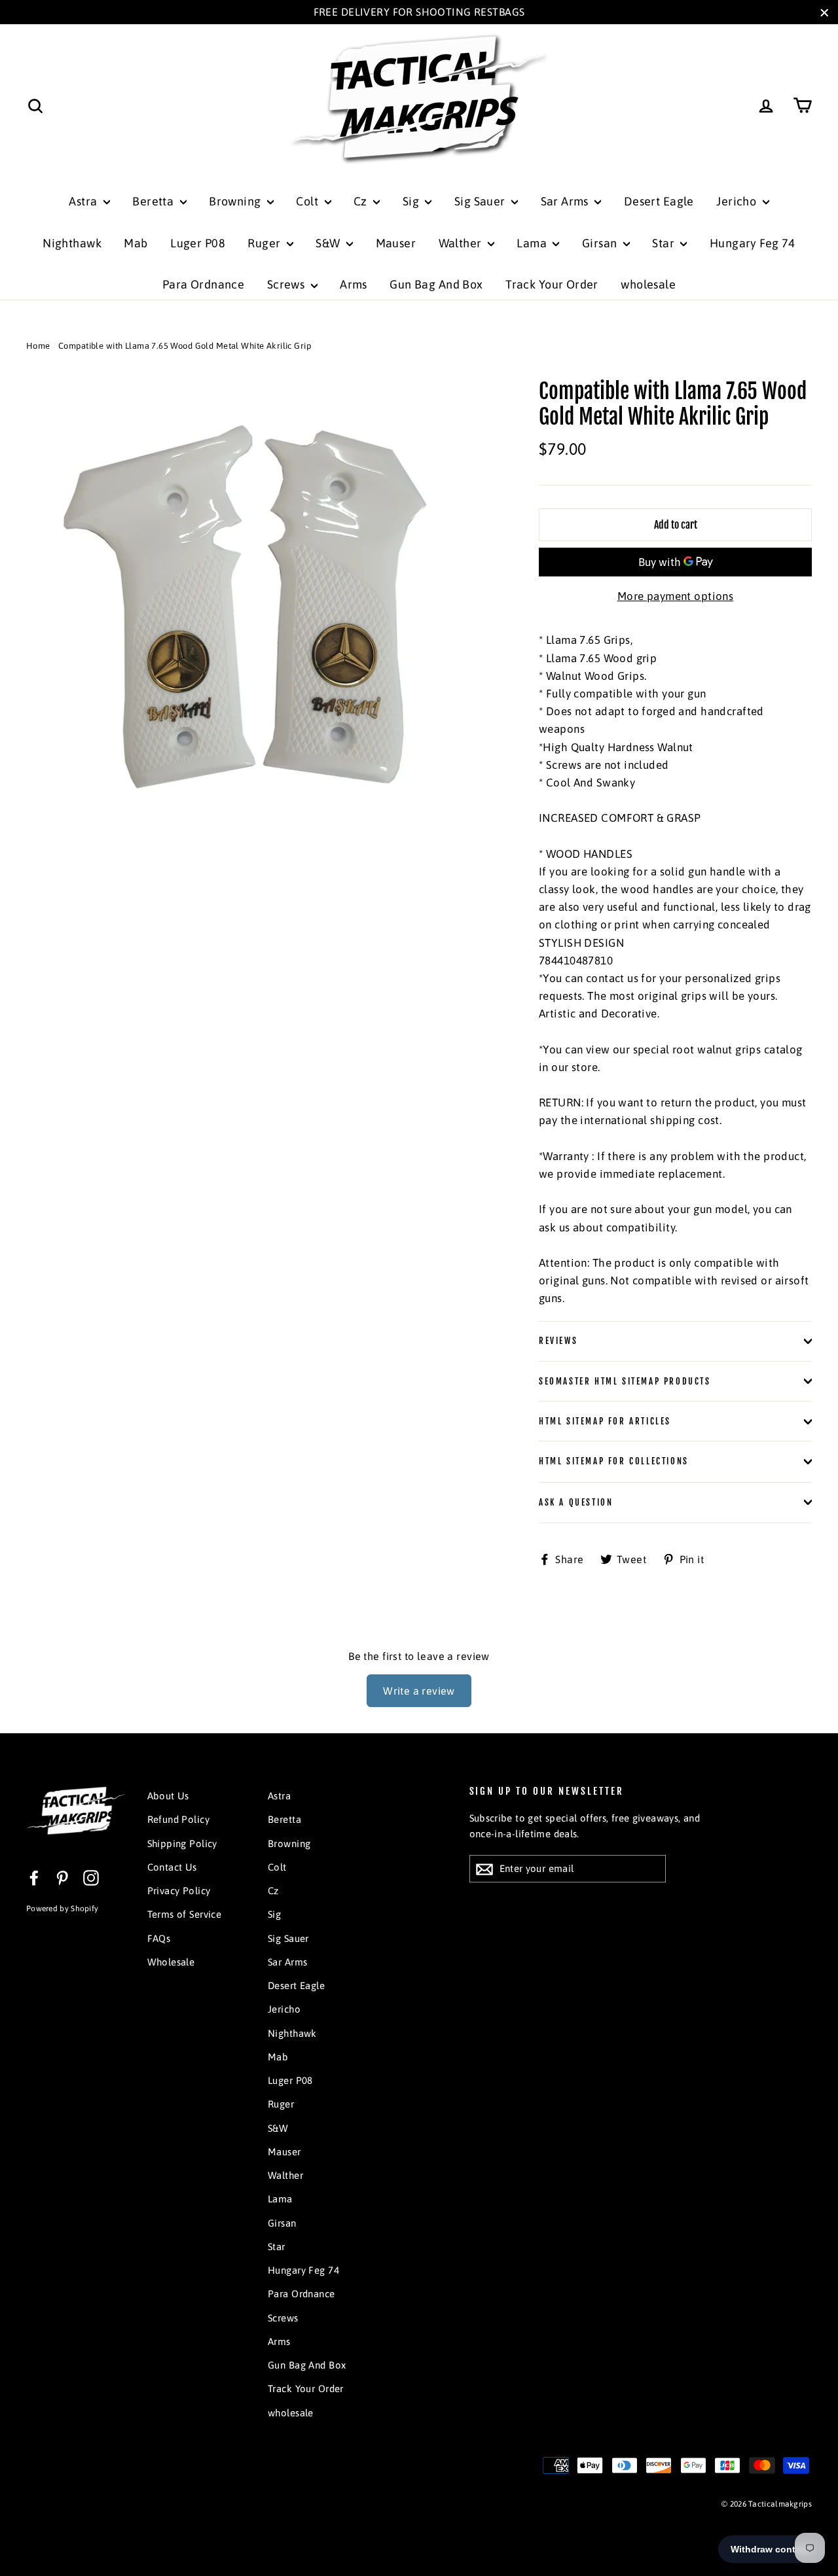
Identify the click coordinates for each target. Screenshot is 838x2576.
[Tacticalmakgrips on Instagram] (91, 1878)
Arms (354, 284)
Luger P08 (198, 243)
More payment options (676, 596)
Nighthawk (72, 243)
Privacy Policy (179, 1891)
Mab (136, 243)
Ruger (265, 243)
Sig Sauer (481, 201)
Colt (308, 201)
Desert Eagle (659, 201)
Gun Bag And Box (436, 284)
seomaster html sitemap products (625, 1381)
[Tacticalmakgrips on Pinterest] (62, 1878)
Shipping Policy (182, 1844)
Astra (84, 201)
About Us (168, 1796)
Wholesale (171, 1962)
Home (38, 346)
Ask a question (576, 1502)
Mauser (396, 243)
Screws (287, 284)
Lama (533, 243)
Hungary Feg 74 (753, 243)
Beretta (154, 201)
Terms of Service (185, 1914)
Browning (236, 201)
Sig (412, 201)
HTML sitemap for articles (605, 1421)
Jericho (738, 201)
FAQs (159, 1938)
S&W (329, 243)
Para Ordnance (204, 284)
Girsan (601, 243)
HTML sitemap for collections (614, 1461)
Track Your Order (552, 284)
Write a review (419, 1691)
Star (665, 243)
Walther (462, 243)
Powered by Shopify (62, 1909)
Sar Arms (566, 201)
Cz (362, 201)
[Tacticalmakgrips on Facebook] (34, 1878)
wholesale (648, 284)
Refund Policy (179, 1819)
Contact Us (172, 1867)
